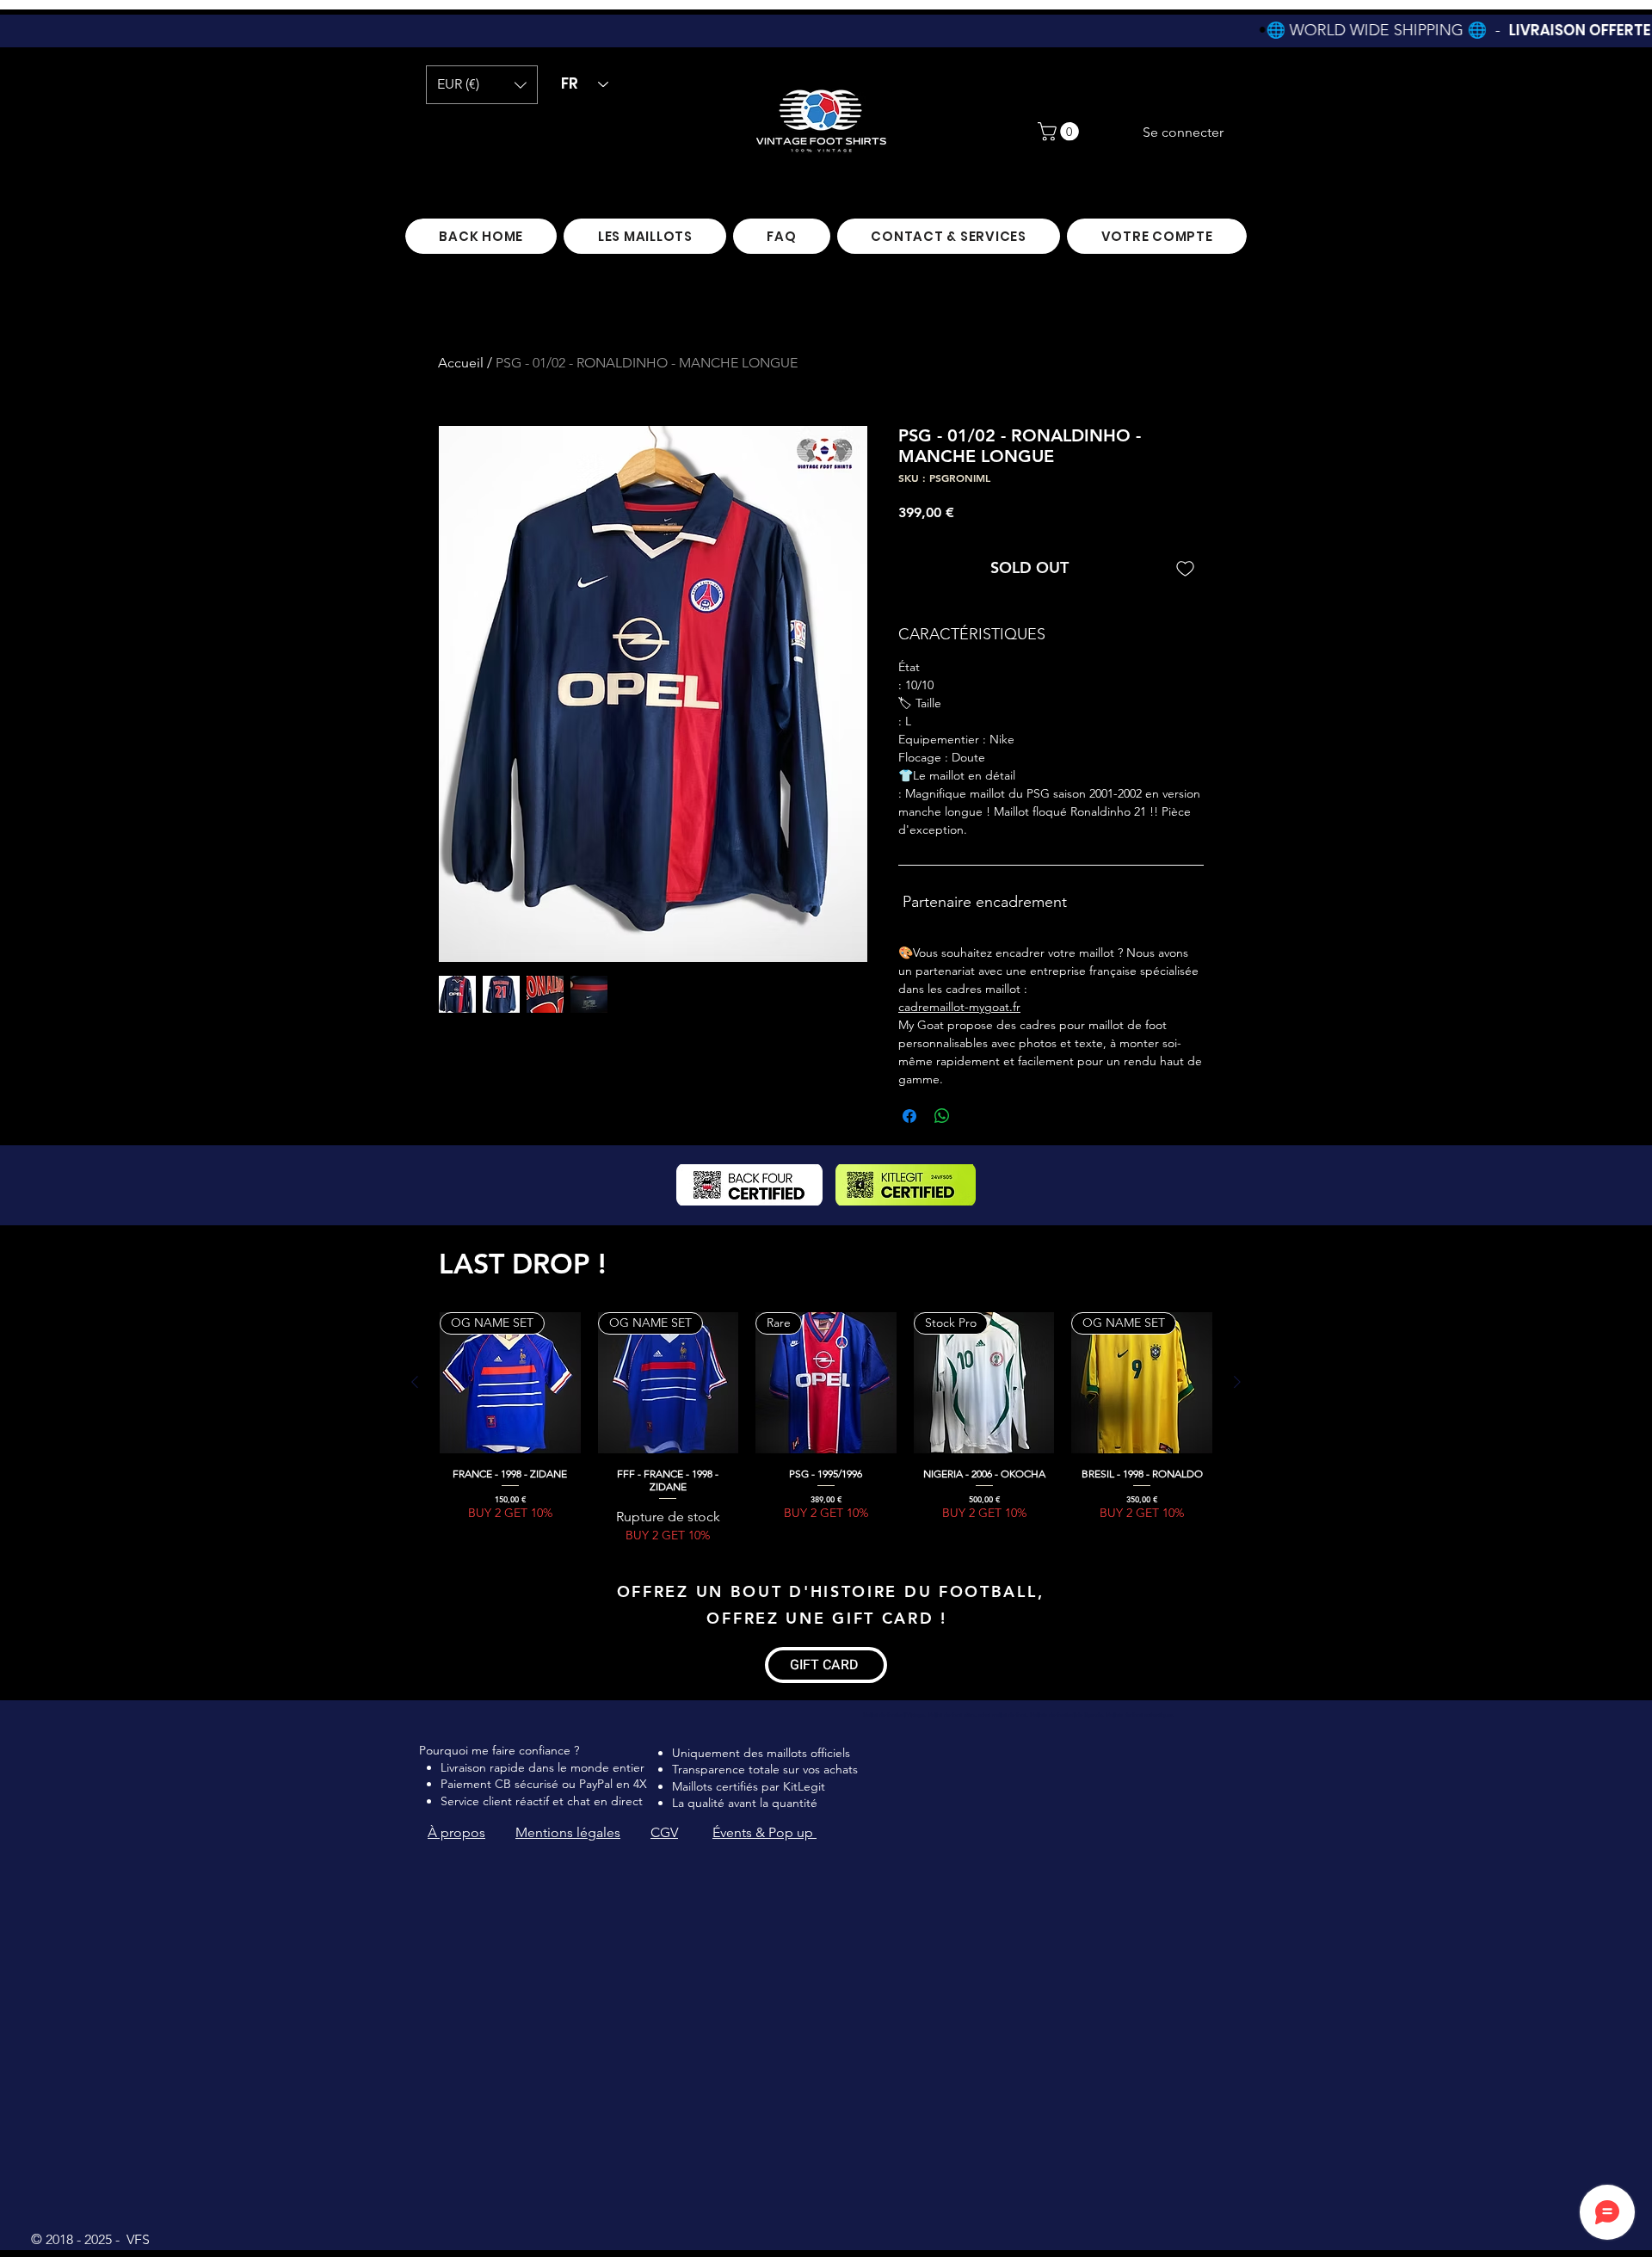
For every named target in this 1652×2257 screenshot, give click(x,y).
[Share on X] (975, 1116)
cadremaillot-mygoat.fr (959, 1007)
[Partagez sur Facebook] (909, 1116)
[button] (482, 85)
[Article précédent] (415, 1382)
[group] (826, 1428)
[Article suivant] (1237, 1382)
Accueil (461, 363)
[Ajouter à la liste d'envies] (1185, 567)
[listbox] (482, 85)
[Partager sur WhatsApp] (942, 1116)
